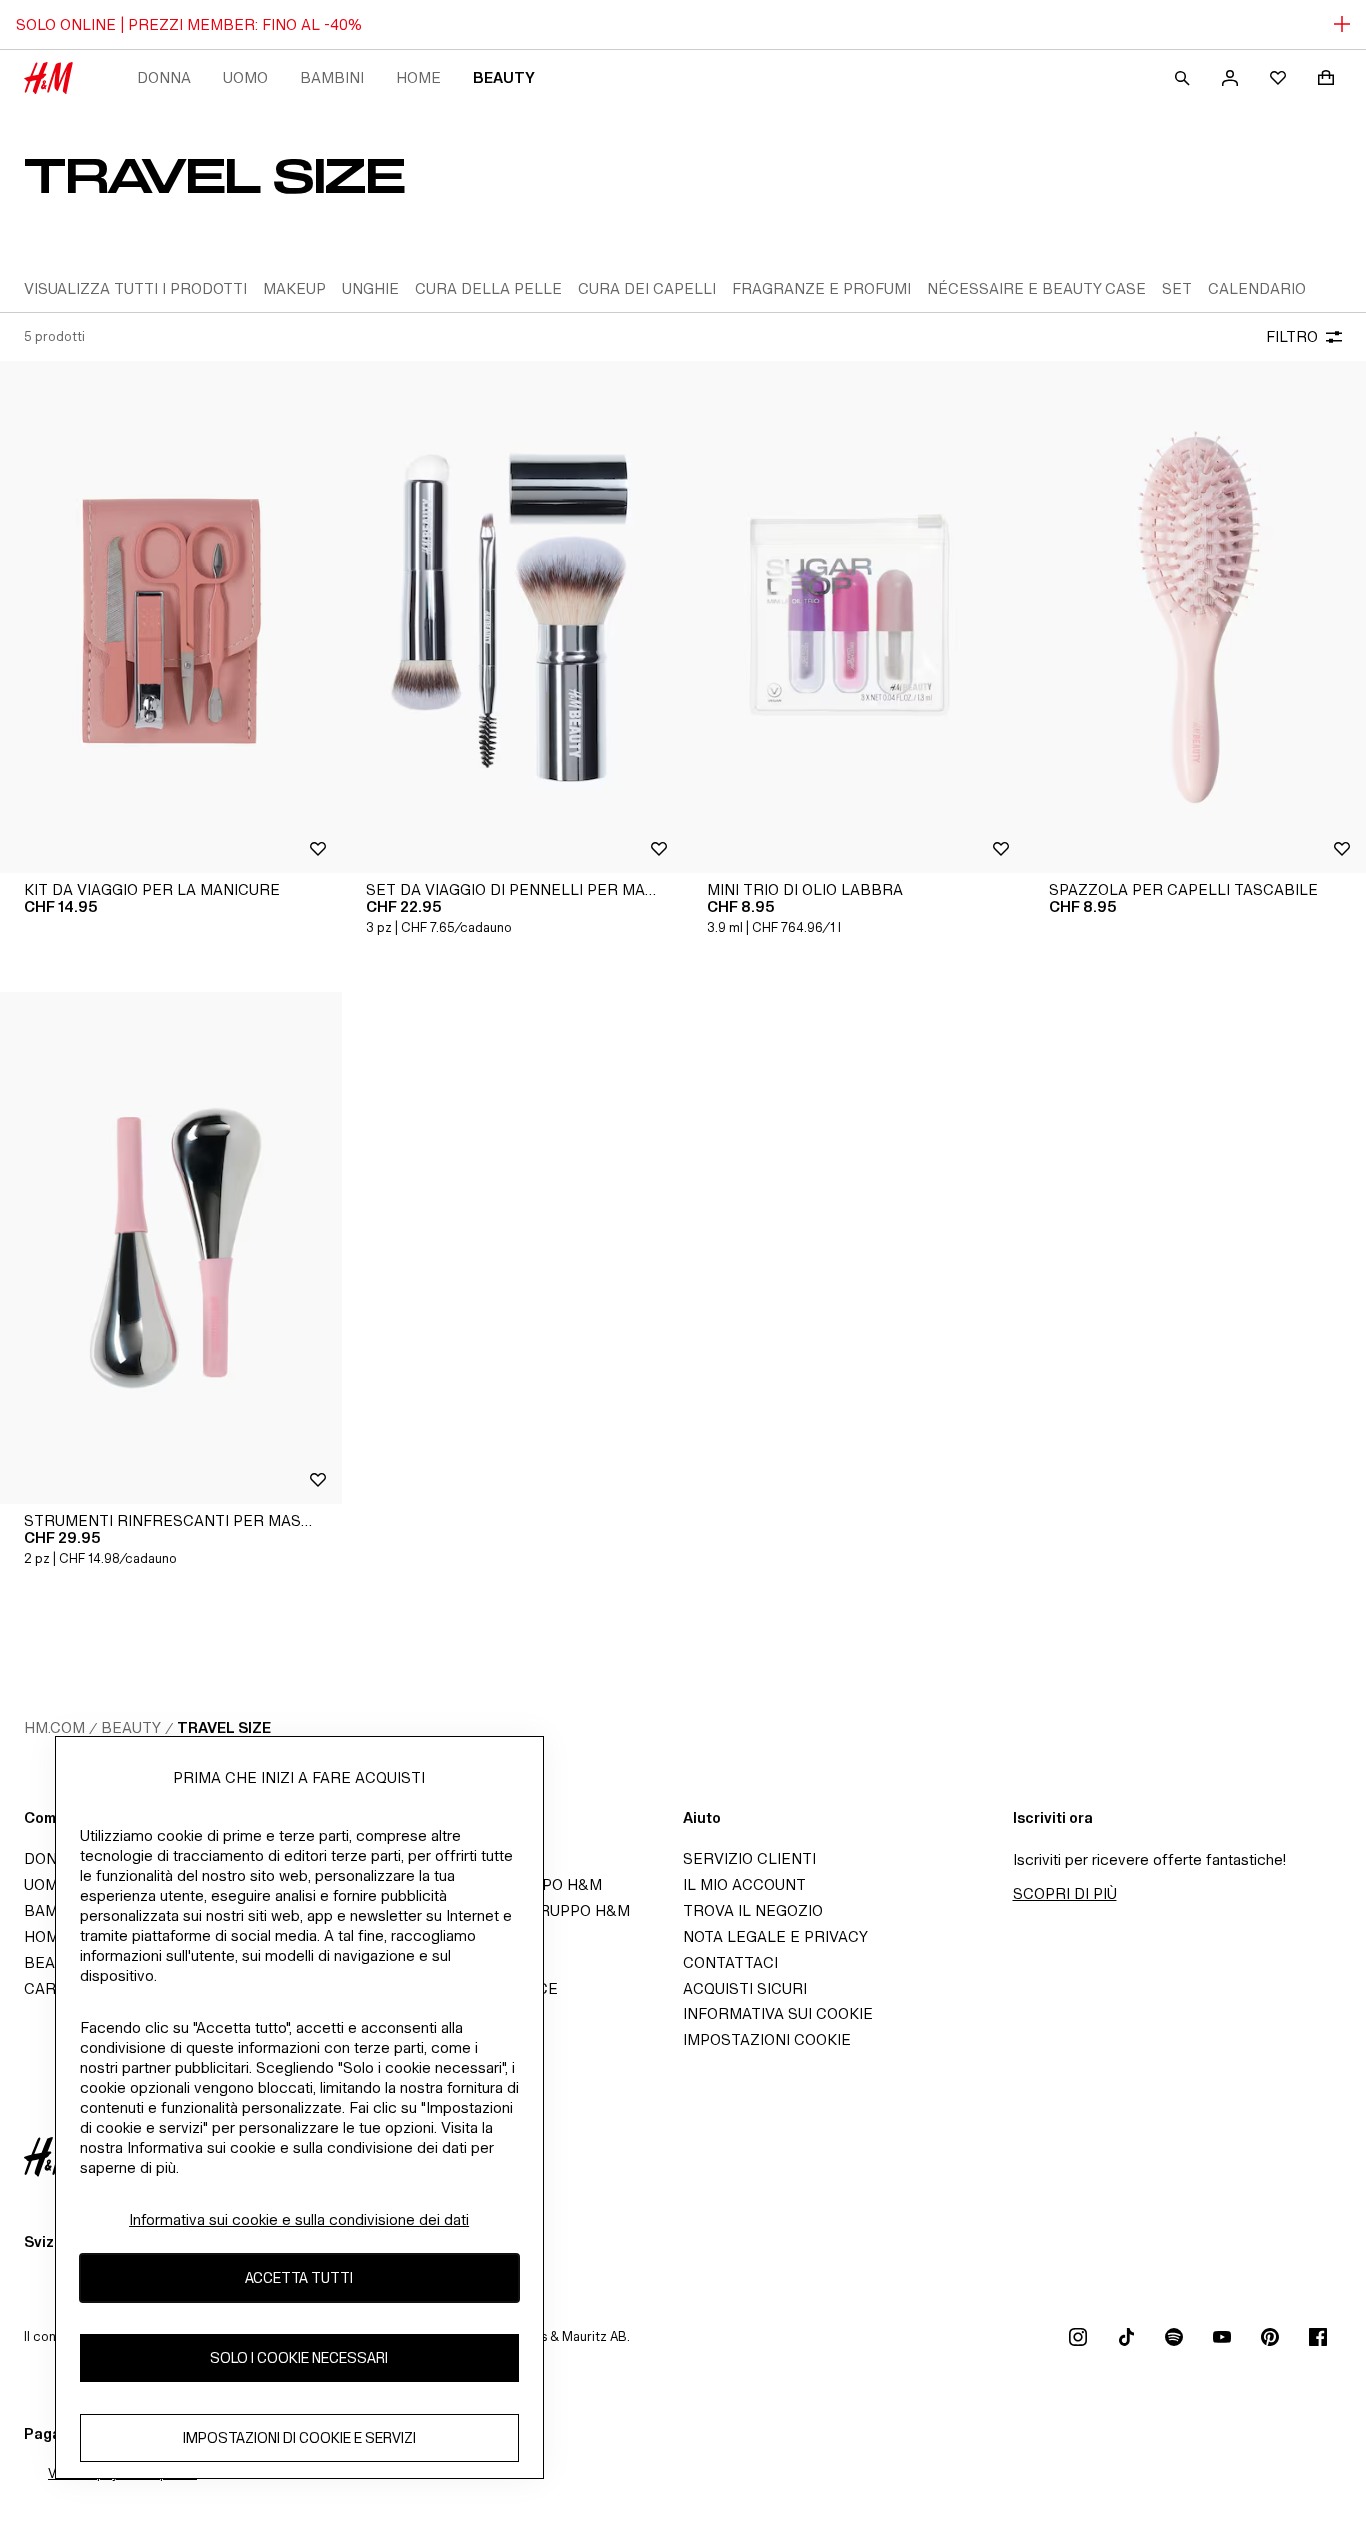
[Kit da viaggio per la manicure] (171, 617)
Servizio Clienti (749, 1858)
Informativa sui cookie (778, 2013)
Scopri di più (1065, 1893)
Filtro (1292, 336)
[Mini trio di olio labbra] (854, 617)
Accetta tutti (299, 2278)
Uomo (245, 77)
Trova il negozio (753, 1910)
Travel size (224, 1727)
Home (418, 77)
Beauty (504, 77)
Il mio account (744, 1884)
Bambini (332, 77)
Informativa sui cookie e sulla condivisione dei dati (299, 2219)
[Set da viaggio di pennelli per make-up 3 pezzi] (513, 617)
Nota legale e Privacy (775, 1936)
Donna (164, 77)
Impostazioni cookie (767, 2039)
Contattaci (730, 1962)
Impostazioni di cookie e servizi (299, 2438)
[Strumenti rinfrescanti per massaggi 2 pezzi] (171, 1248)
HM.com (54, 1727)
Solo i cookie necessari (299, 2358)
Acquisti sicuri (745, 1988)
